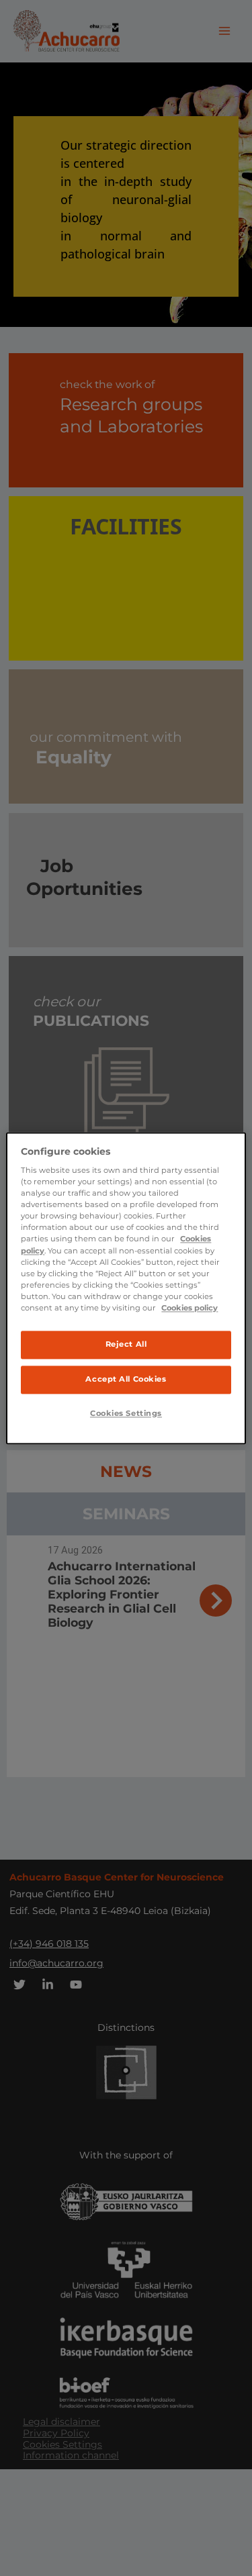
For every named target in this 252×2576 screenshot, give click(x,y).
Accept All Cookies (126, 1379)
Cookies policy (190, 1308)
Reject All (126, 1344)
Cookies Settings (126, 1413)
